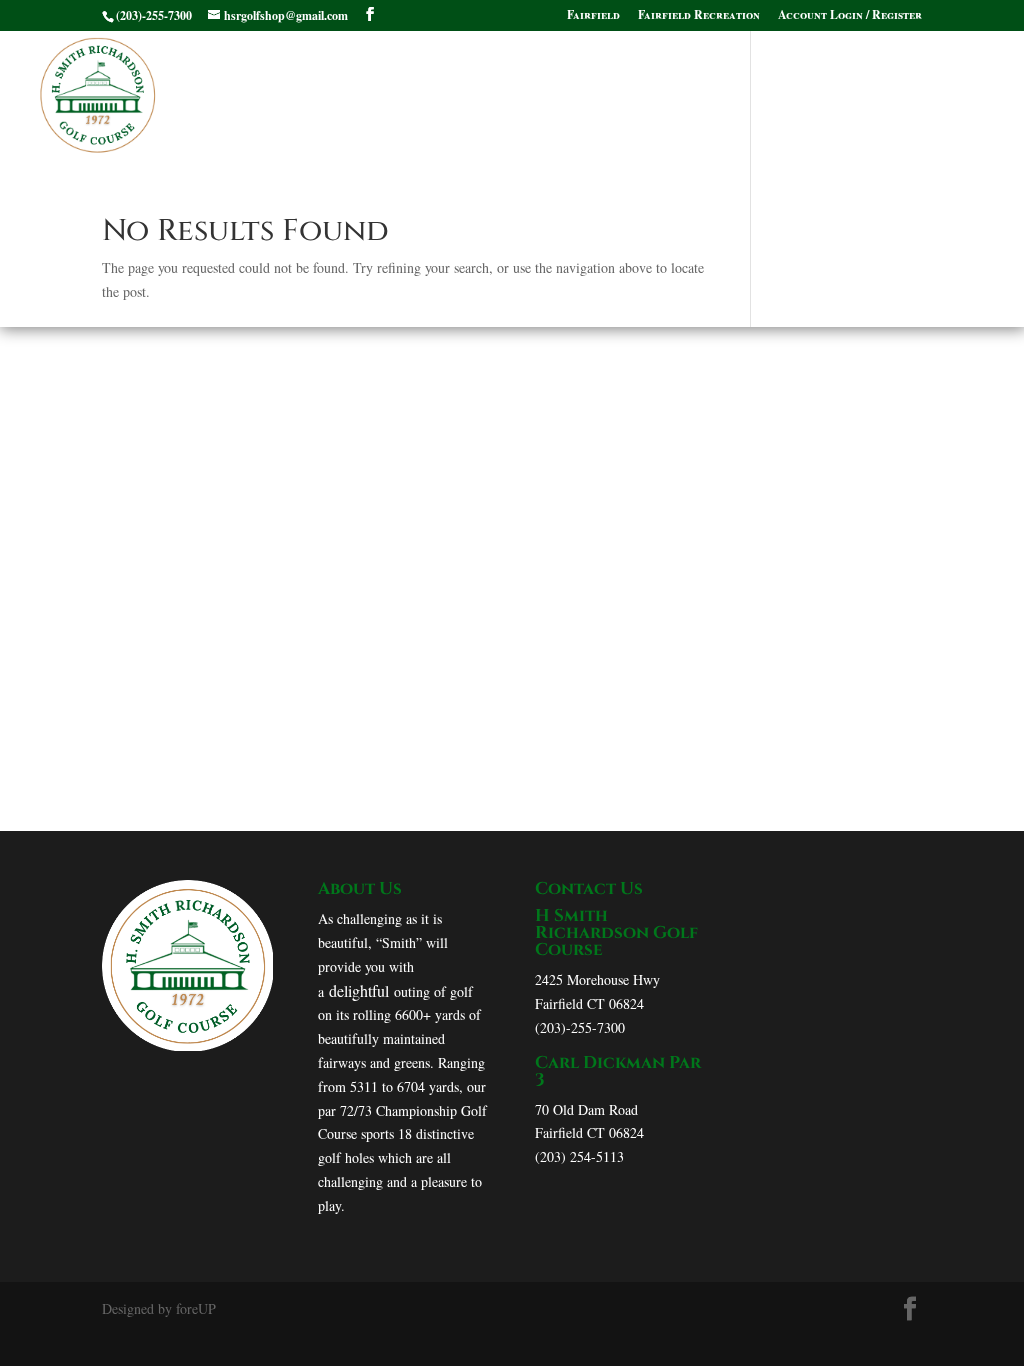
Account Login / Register (850, 16)
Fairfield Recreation (699, 16)
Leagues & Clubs (535, 119)
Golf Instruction (457, 72)
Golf (324, 72)
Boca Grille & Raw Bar (658, 72)
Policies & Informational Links (307, 119)
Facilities (223, 72)
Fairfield (593, 16)
